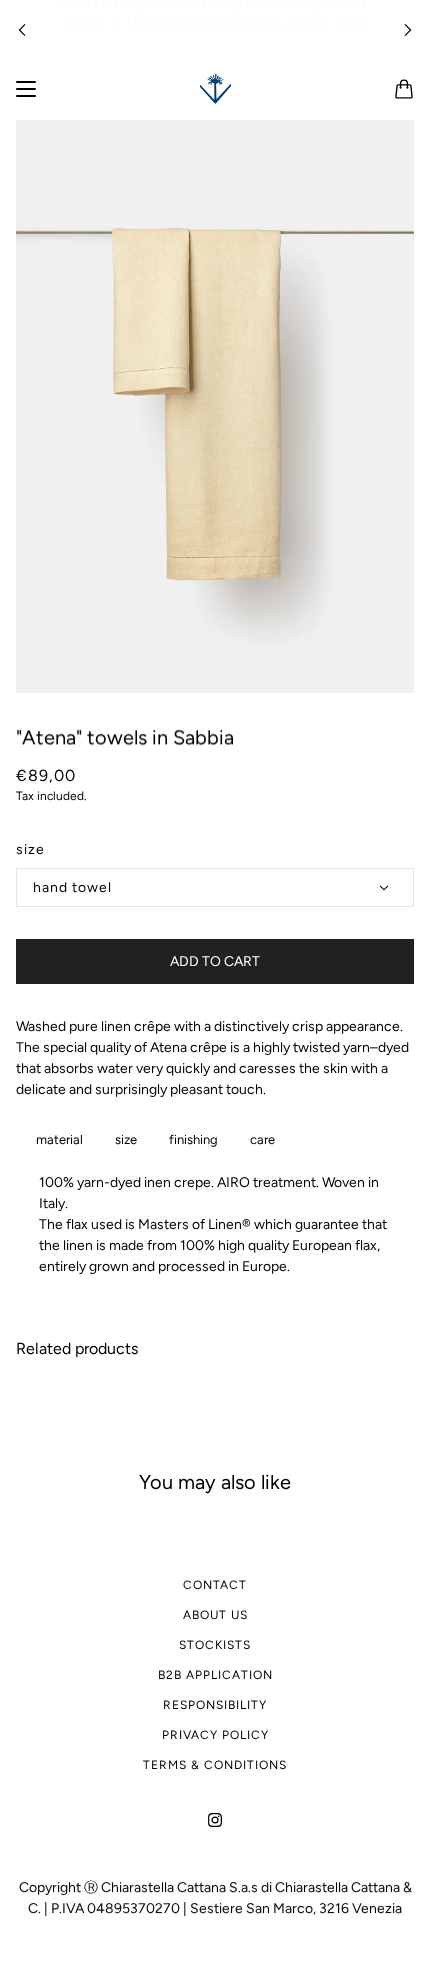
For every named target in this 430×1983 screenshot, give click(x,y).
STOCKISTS (215, 1645)
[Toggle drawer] (26, 89)
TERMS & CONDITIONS (215, 1765)
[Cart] (404, 89)
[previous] (22, 29)
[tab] (55, 1139)
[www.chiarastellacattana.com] (215, 89)
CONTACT (215, 1585)
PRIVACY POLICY (215, 1735)
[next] (408, 29)
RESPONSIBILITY (215, 1705)
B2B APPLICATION (215, 1675)
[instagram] (215, 1818)
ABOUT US (215, 1615)
